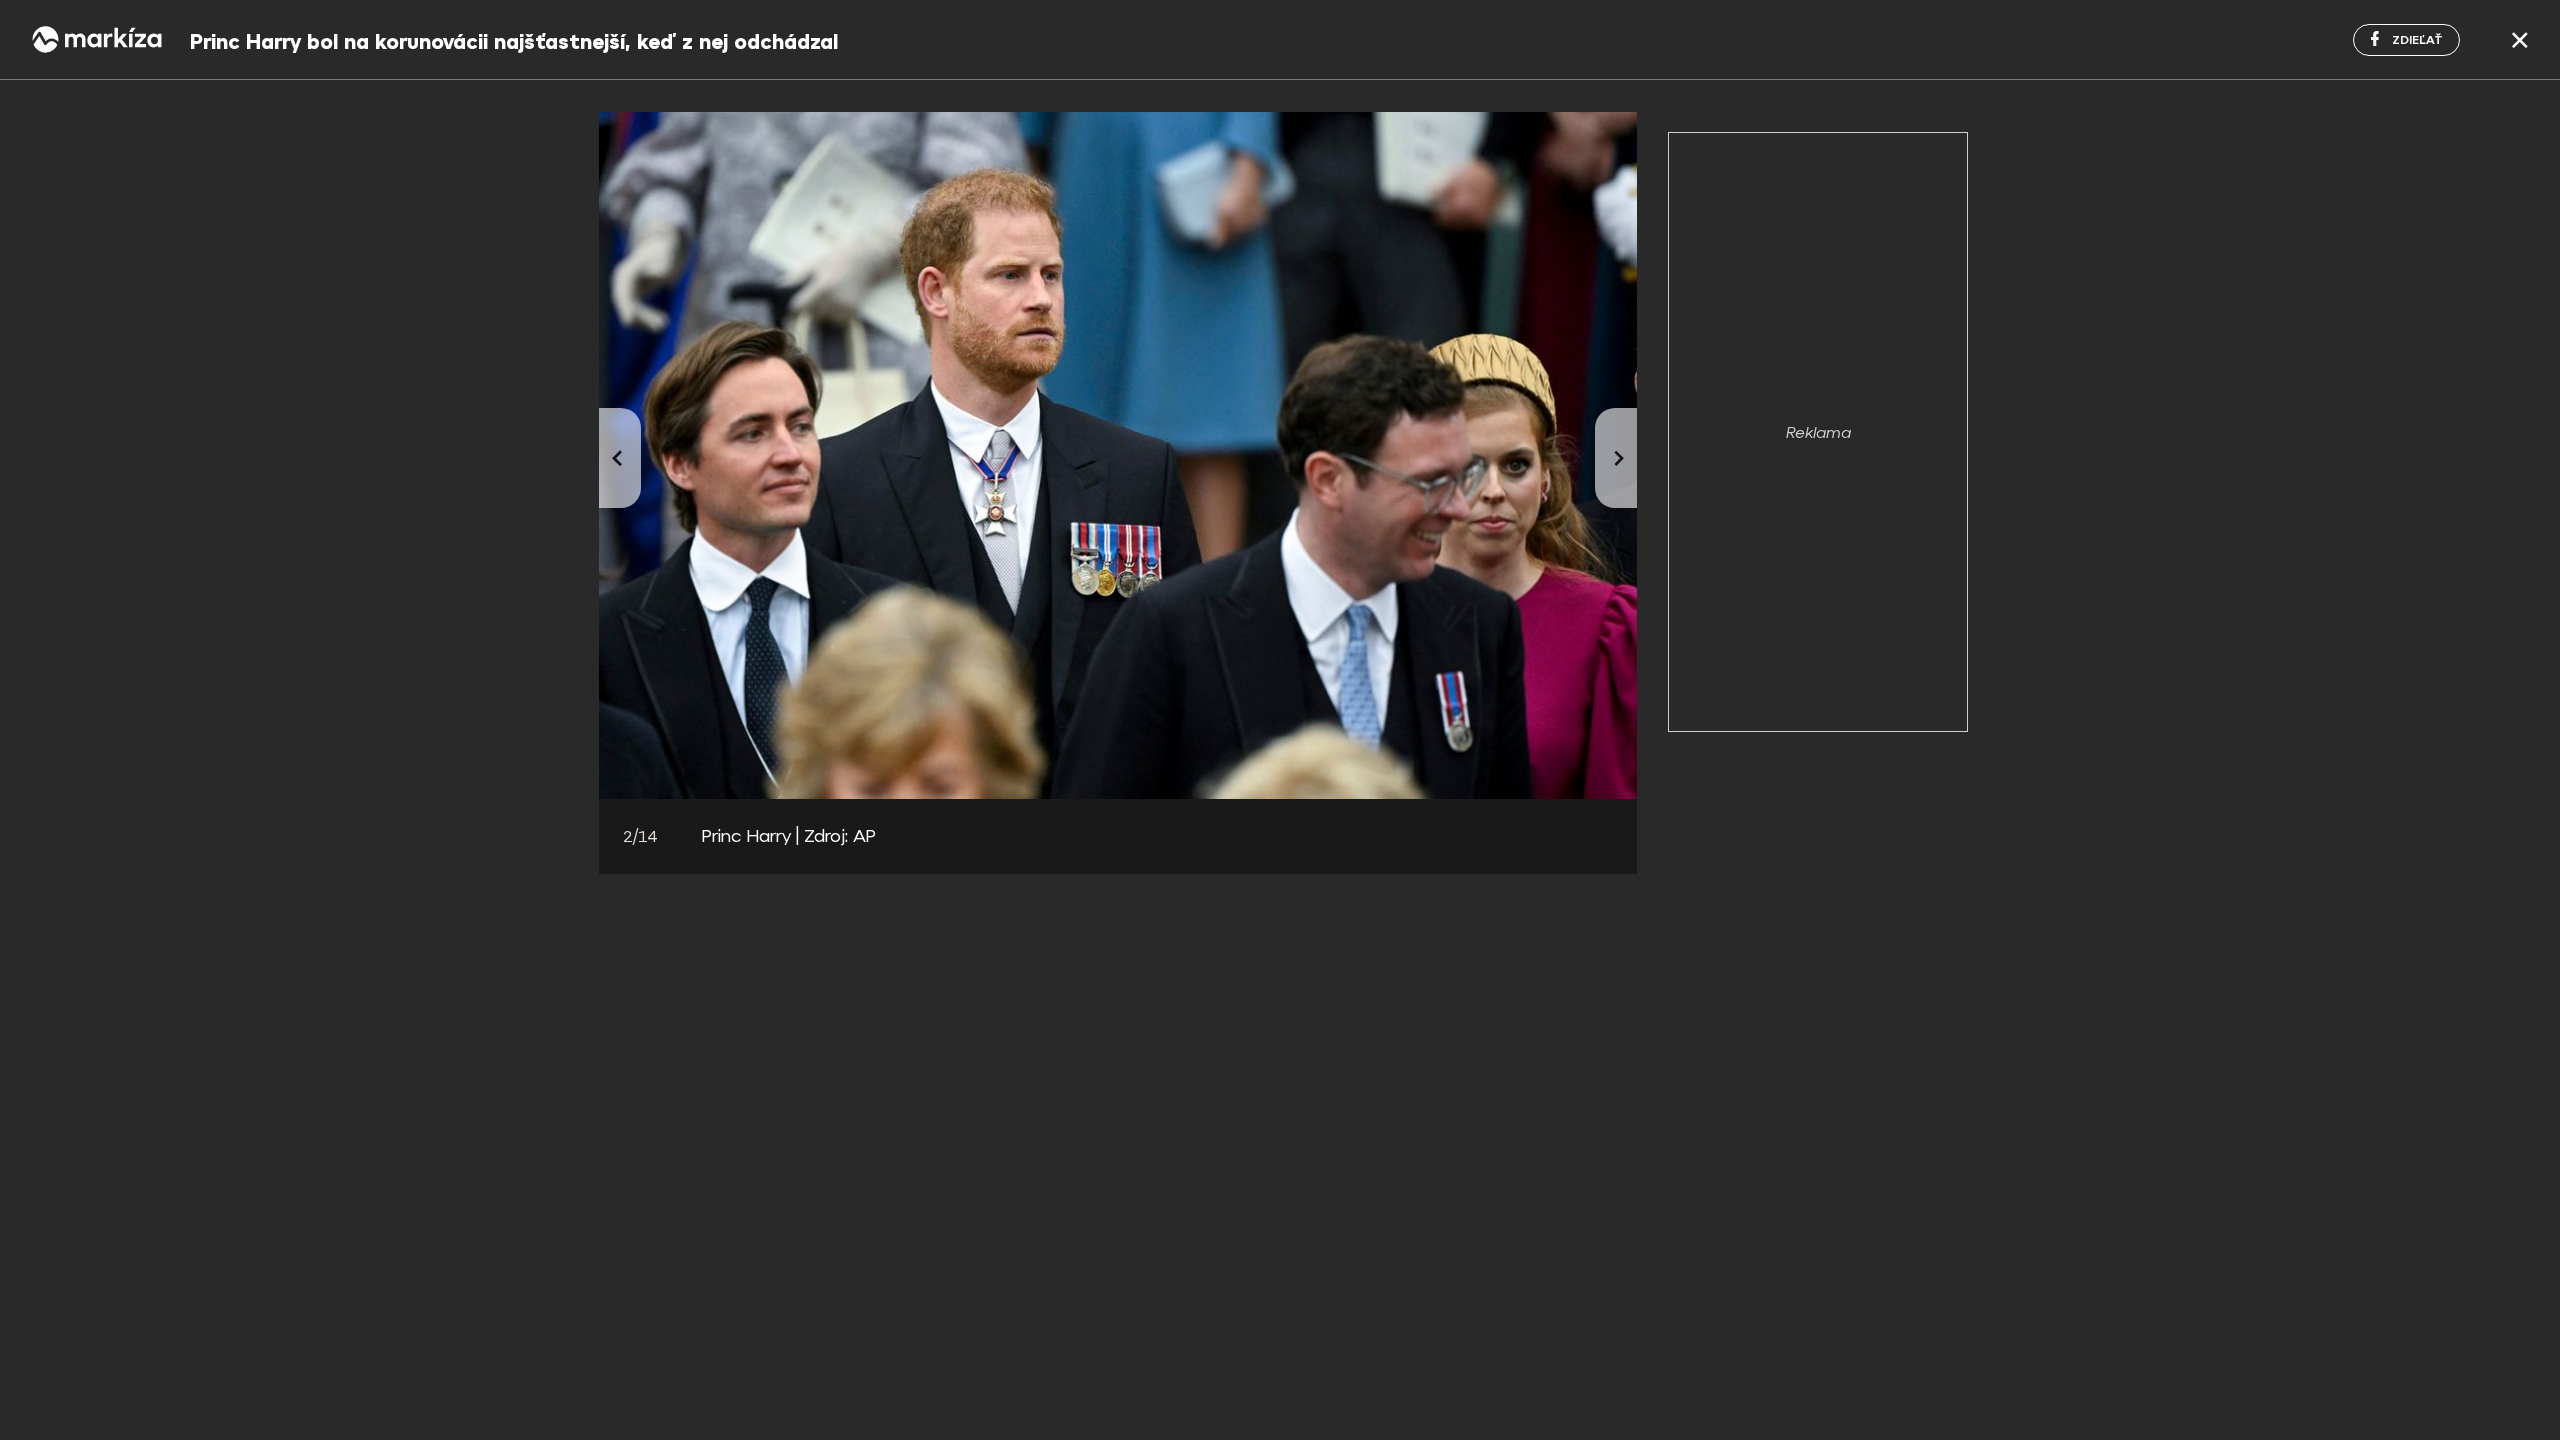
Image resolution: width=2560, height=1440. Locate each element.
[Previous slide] (620, 458)
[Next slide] (1616, 458)
